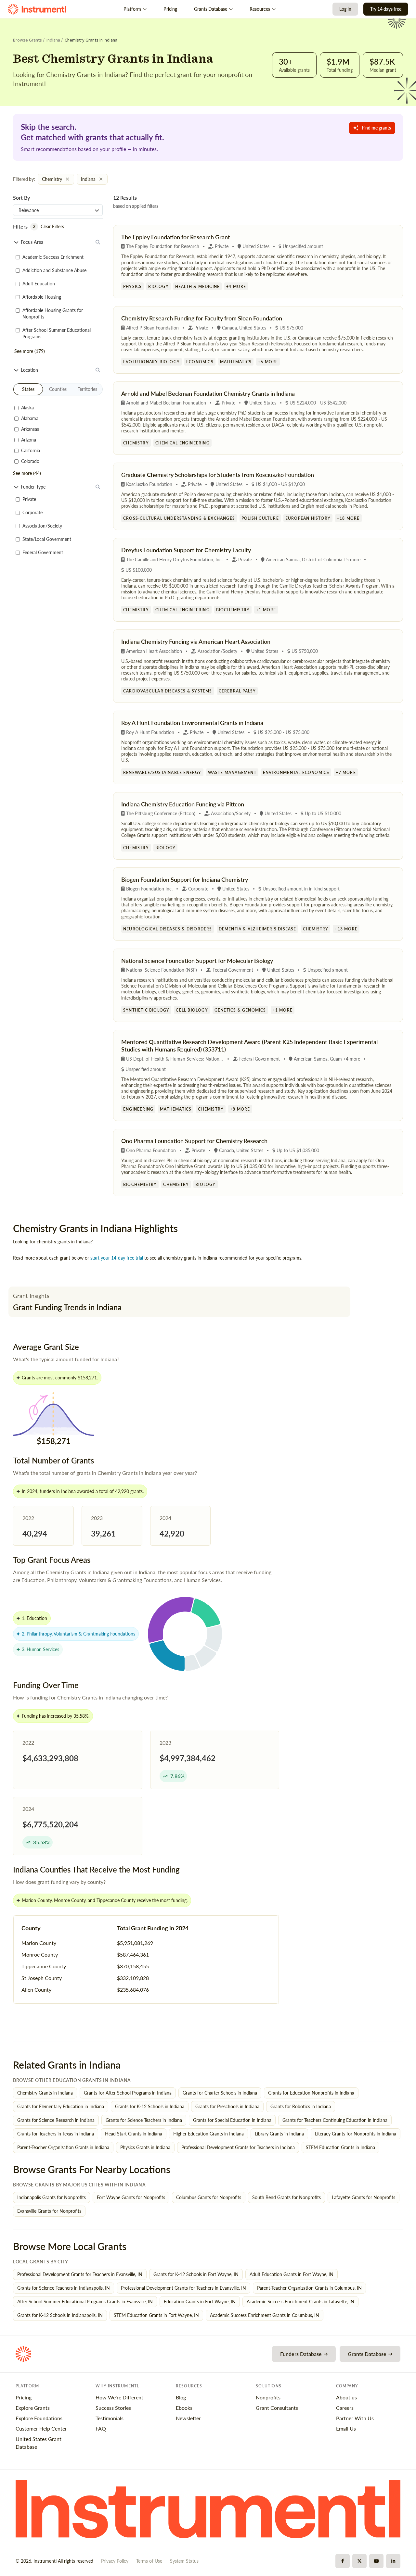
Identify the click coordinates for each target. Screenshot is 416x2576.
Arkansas (30, 429)
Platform (132, 9)
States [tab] (28, 389)
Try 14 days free (386, 9)
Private (29, 499)
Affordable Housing (42, 297)
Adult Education (39, 284)
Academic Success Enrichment (53, 257)
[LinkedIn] (393, 2561)
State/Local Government (47, 539)
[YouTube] (376, 2561)
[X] (359, 2561)
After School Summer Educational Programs (57, 333)
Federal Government (43, 552)
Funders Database (301, 2354)
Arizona (29, 440)
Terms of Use (149, 2561)
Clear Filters (52, 226)
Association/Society (42, 526)
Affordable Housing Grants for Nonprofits (53, 313)
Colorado (30, 461)
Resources (260, 9)
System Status (184, 2561)
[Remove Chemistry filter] (67, 179)
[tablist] (58, 389)
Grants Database (211, 9)
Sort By (21, 198)
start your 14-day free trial (117, 1258)
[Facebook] (343, 2561)
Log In (345, 9)
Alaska (27, 408)
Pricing (170, 9)
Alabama (30, 418)
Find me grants (376, 128)
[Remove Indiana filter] (101, 179)
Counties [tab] (58, 389)
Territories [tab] (87, 389)
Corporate (32, 512)
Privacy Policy (115, 2561)
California (31, 450)
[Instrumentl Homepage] (37, 9)
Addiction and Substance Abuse (54, 270)
